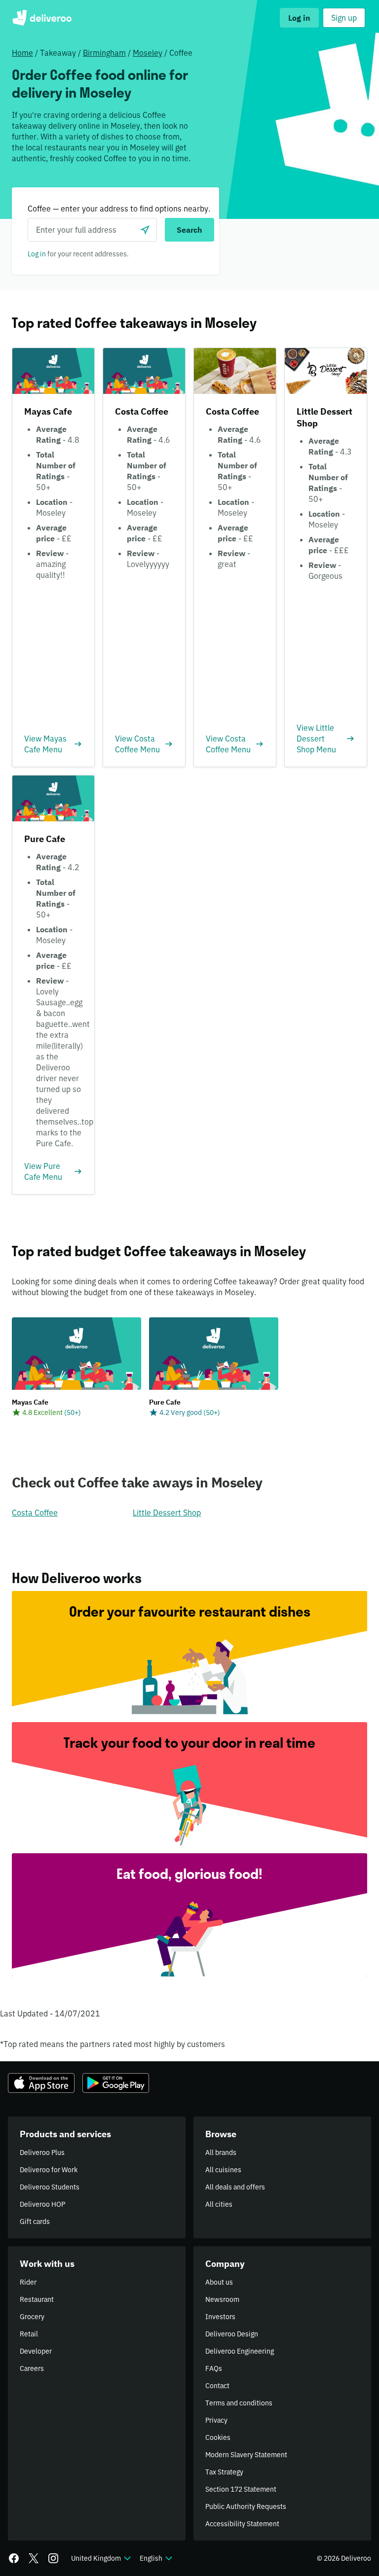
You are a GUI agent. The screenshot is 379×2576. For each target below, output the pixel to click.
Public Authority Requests (246, 2506)
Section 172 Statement (241, 2489)
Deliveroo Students (50, 2187)
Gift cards (35, 2222)
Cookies (218, 2437)
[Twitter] (34, 2558)
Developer (36, 2351)
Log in (37, 254)
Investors (220, 2317)
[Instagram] (53, 2558)
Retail (29, 2334)
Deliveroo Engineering (240, 2351)
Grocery (32, 2317)
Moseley (148, 53)
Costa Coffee (35, 1513)
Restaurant (37, 2299)
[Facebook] (14, 2558)
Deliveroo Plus (42, 2153)
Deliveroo (42, 18)
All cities (219, 2204)
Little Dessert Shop (167, 1513)
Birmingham (104, 53)
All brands (221, 2153)
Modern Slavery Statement (246, 2455)
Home (22, 53)
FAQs (214, 2368)
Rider (28, 2282)
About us (219, 2282)
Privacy (216, 2420)
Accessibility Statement (242, 2524)
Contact (217, 2386)
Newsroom (222, 2299)
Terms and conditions (239, 2403)
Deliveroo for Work (49, 2170)
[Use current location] (145, 230)
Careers (32, 2368)
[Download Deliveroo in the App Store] (41, 2083)
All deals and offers (235, 2187)
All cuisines (223, 2170)
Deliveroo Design (232, 2334)
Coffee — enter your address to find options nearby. (119, 209)
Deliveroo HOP (42, 2204)
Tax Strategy (224, 2472)
